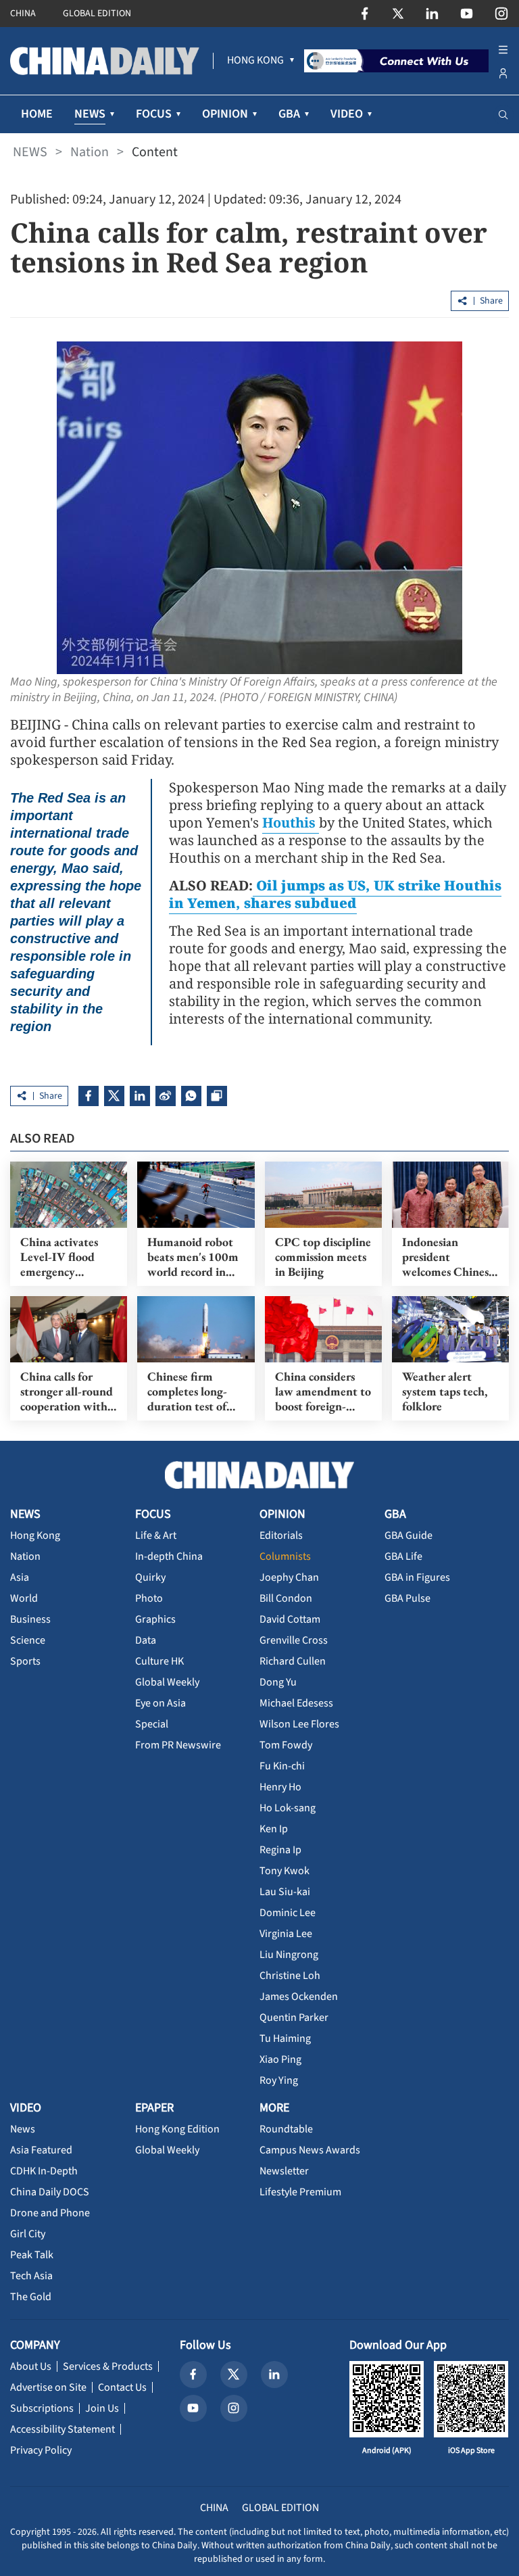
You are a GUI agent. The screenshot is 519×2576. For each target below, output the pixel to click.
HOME (37, 114)
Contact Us (122, 2387)
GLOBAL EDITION (97, 14)
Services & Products (108, 2366)
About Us (31, 2366)
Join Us (102, 2408)
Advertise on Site (48, 2387)
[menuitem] (255, 61)
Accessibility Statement (63, 2429)
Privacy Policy (41, 2450)
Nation (90, 152)
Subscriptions (42, 2408)
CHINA (23, 14)
